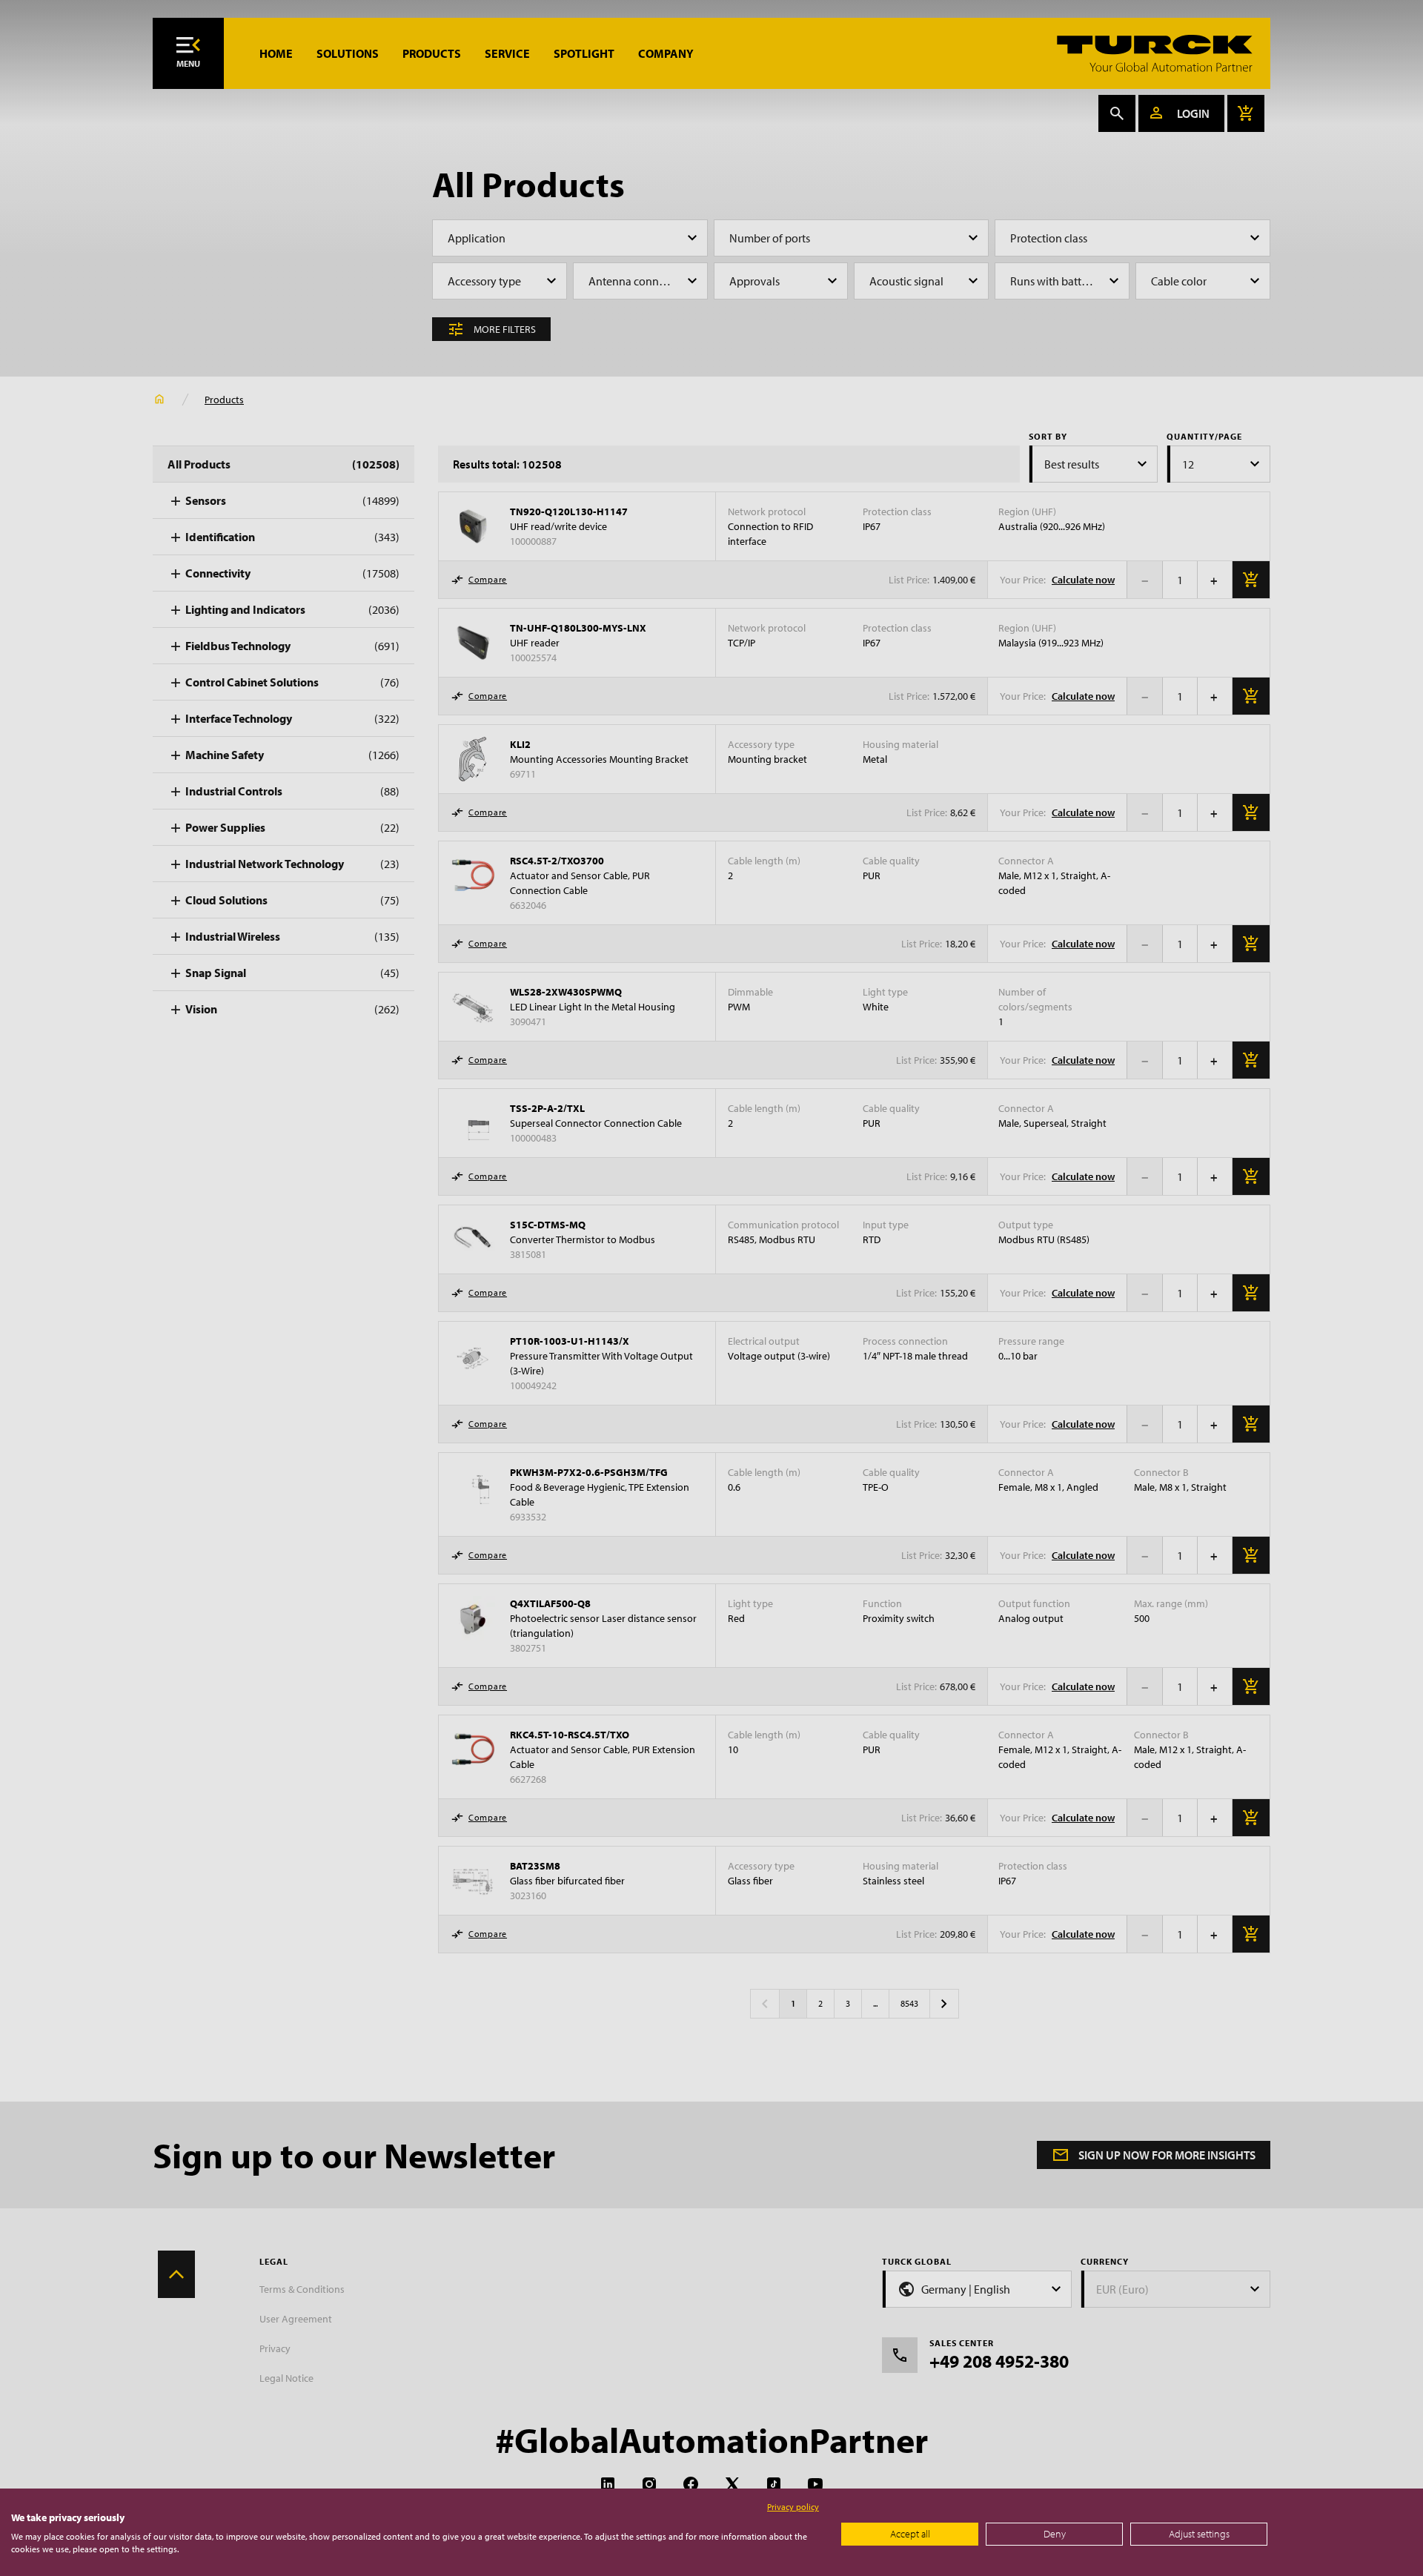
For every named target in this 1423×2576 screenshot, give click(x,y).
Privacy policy (793, 2507)
